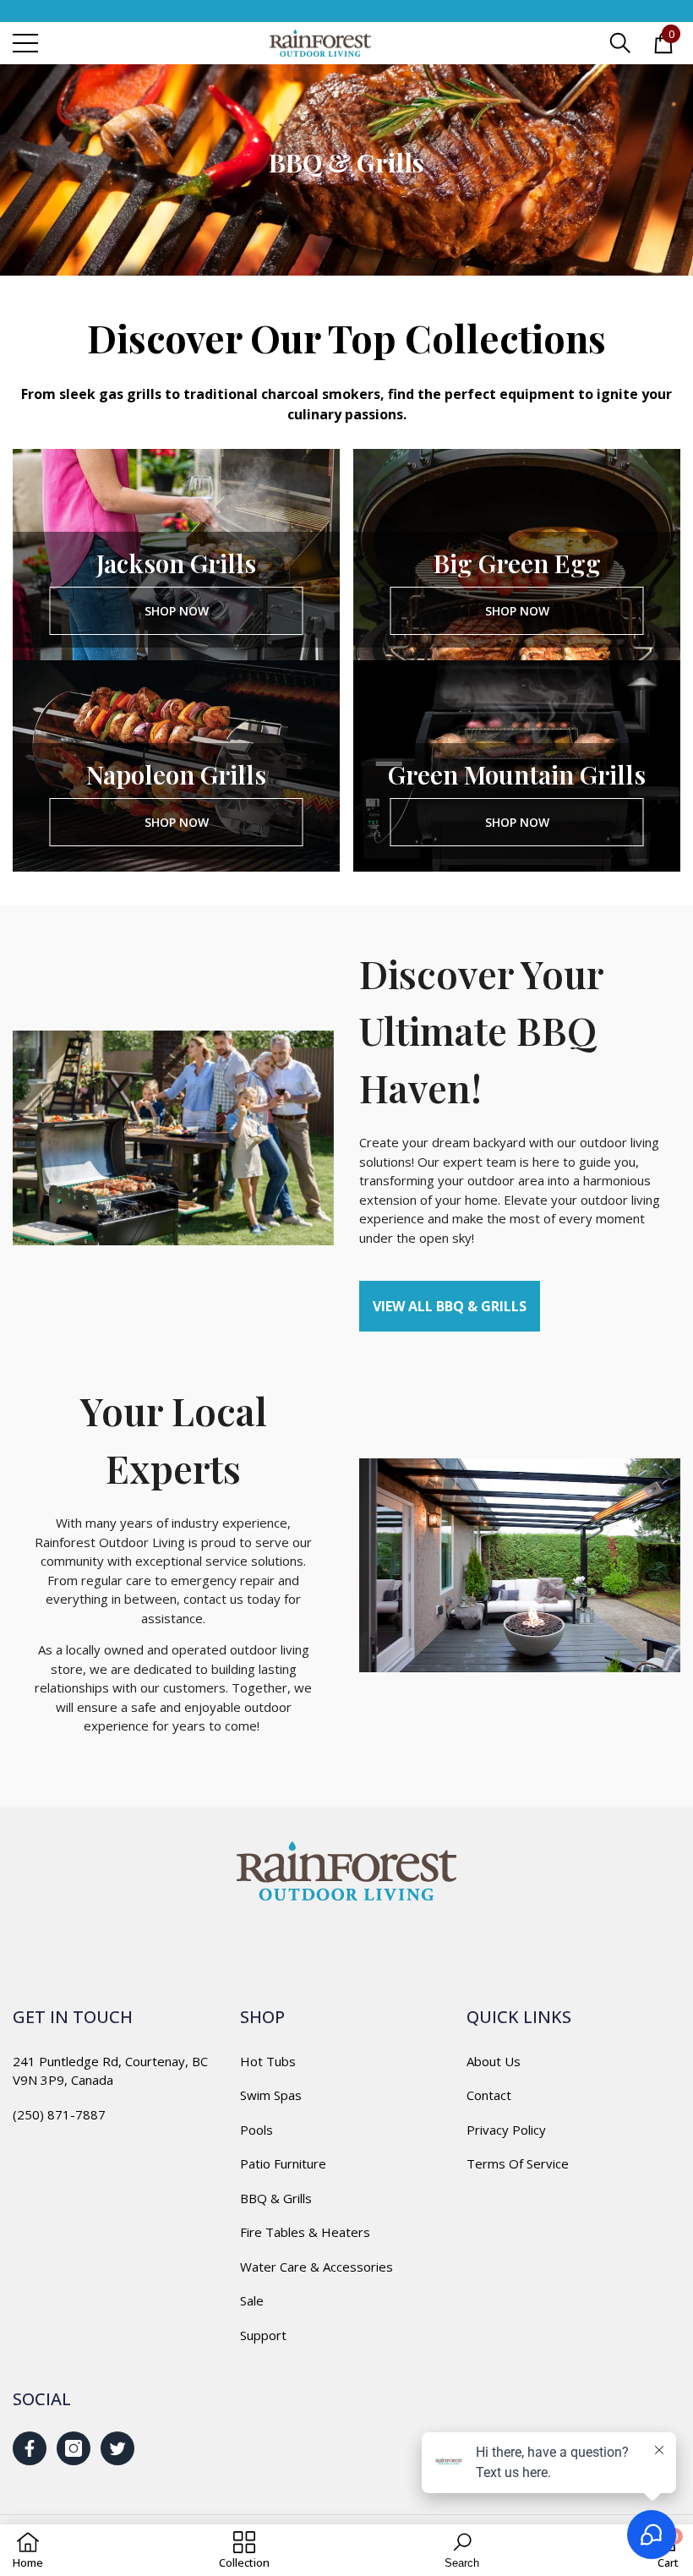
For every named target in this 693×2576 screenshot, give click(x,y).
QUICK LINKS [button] (519, 2017)
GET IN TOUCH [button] (73, 2017)
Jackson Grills (176, 563)
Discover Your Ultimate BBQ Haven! (481, 1030)
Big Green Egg (517, 563)
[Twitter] (117, 2448)
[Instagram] (74, 2448)
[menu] (25, 43)
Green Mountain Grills (517, 774)
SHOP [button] (262, 2017)
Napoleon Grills (176, 774)
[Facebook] (30, 2448)
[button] (620, 43)
